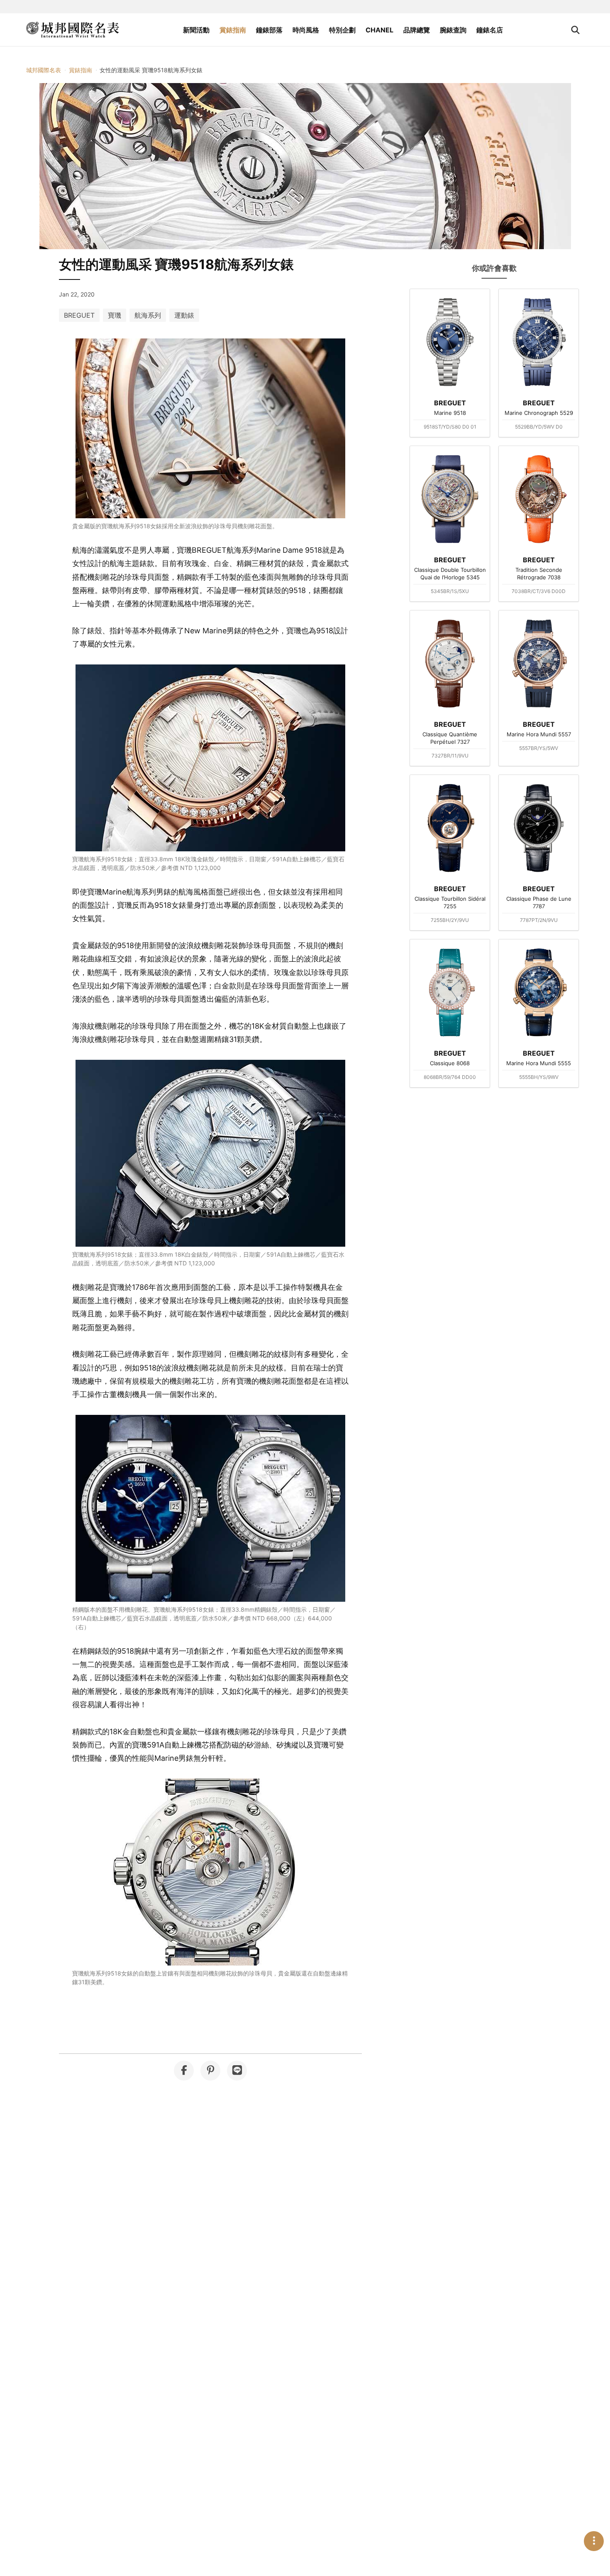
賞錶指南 (233, 30)
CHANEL (379, 30)
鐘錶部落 (269, 30)
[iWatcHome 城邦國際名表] (73, 30)
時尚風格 (306, 30)
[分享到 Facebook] (184, 2071)
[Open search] (575, 30)
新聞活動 (196, 30)
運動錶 (184, 315)
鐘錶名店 (490, 30)
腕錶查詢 (453, 30)
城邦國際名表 (44, 70)
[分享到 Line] (237, 2071)
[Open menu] (594, 2541)
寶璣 (115, 315)
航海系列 (148, 315)
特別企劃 (342, 30)
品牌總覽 (417, 30)
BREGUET (79, 315)
